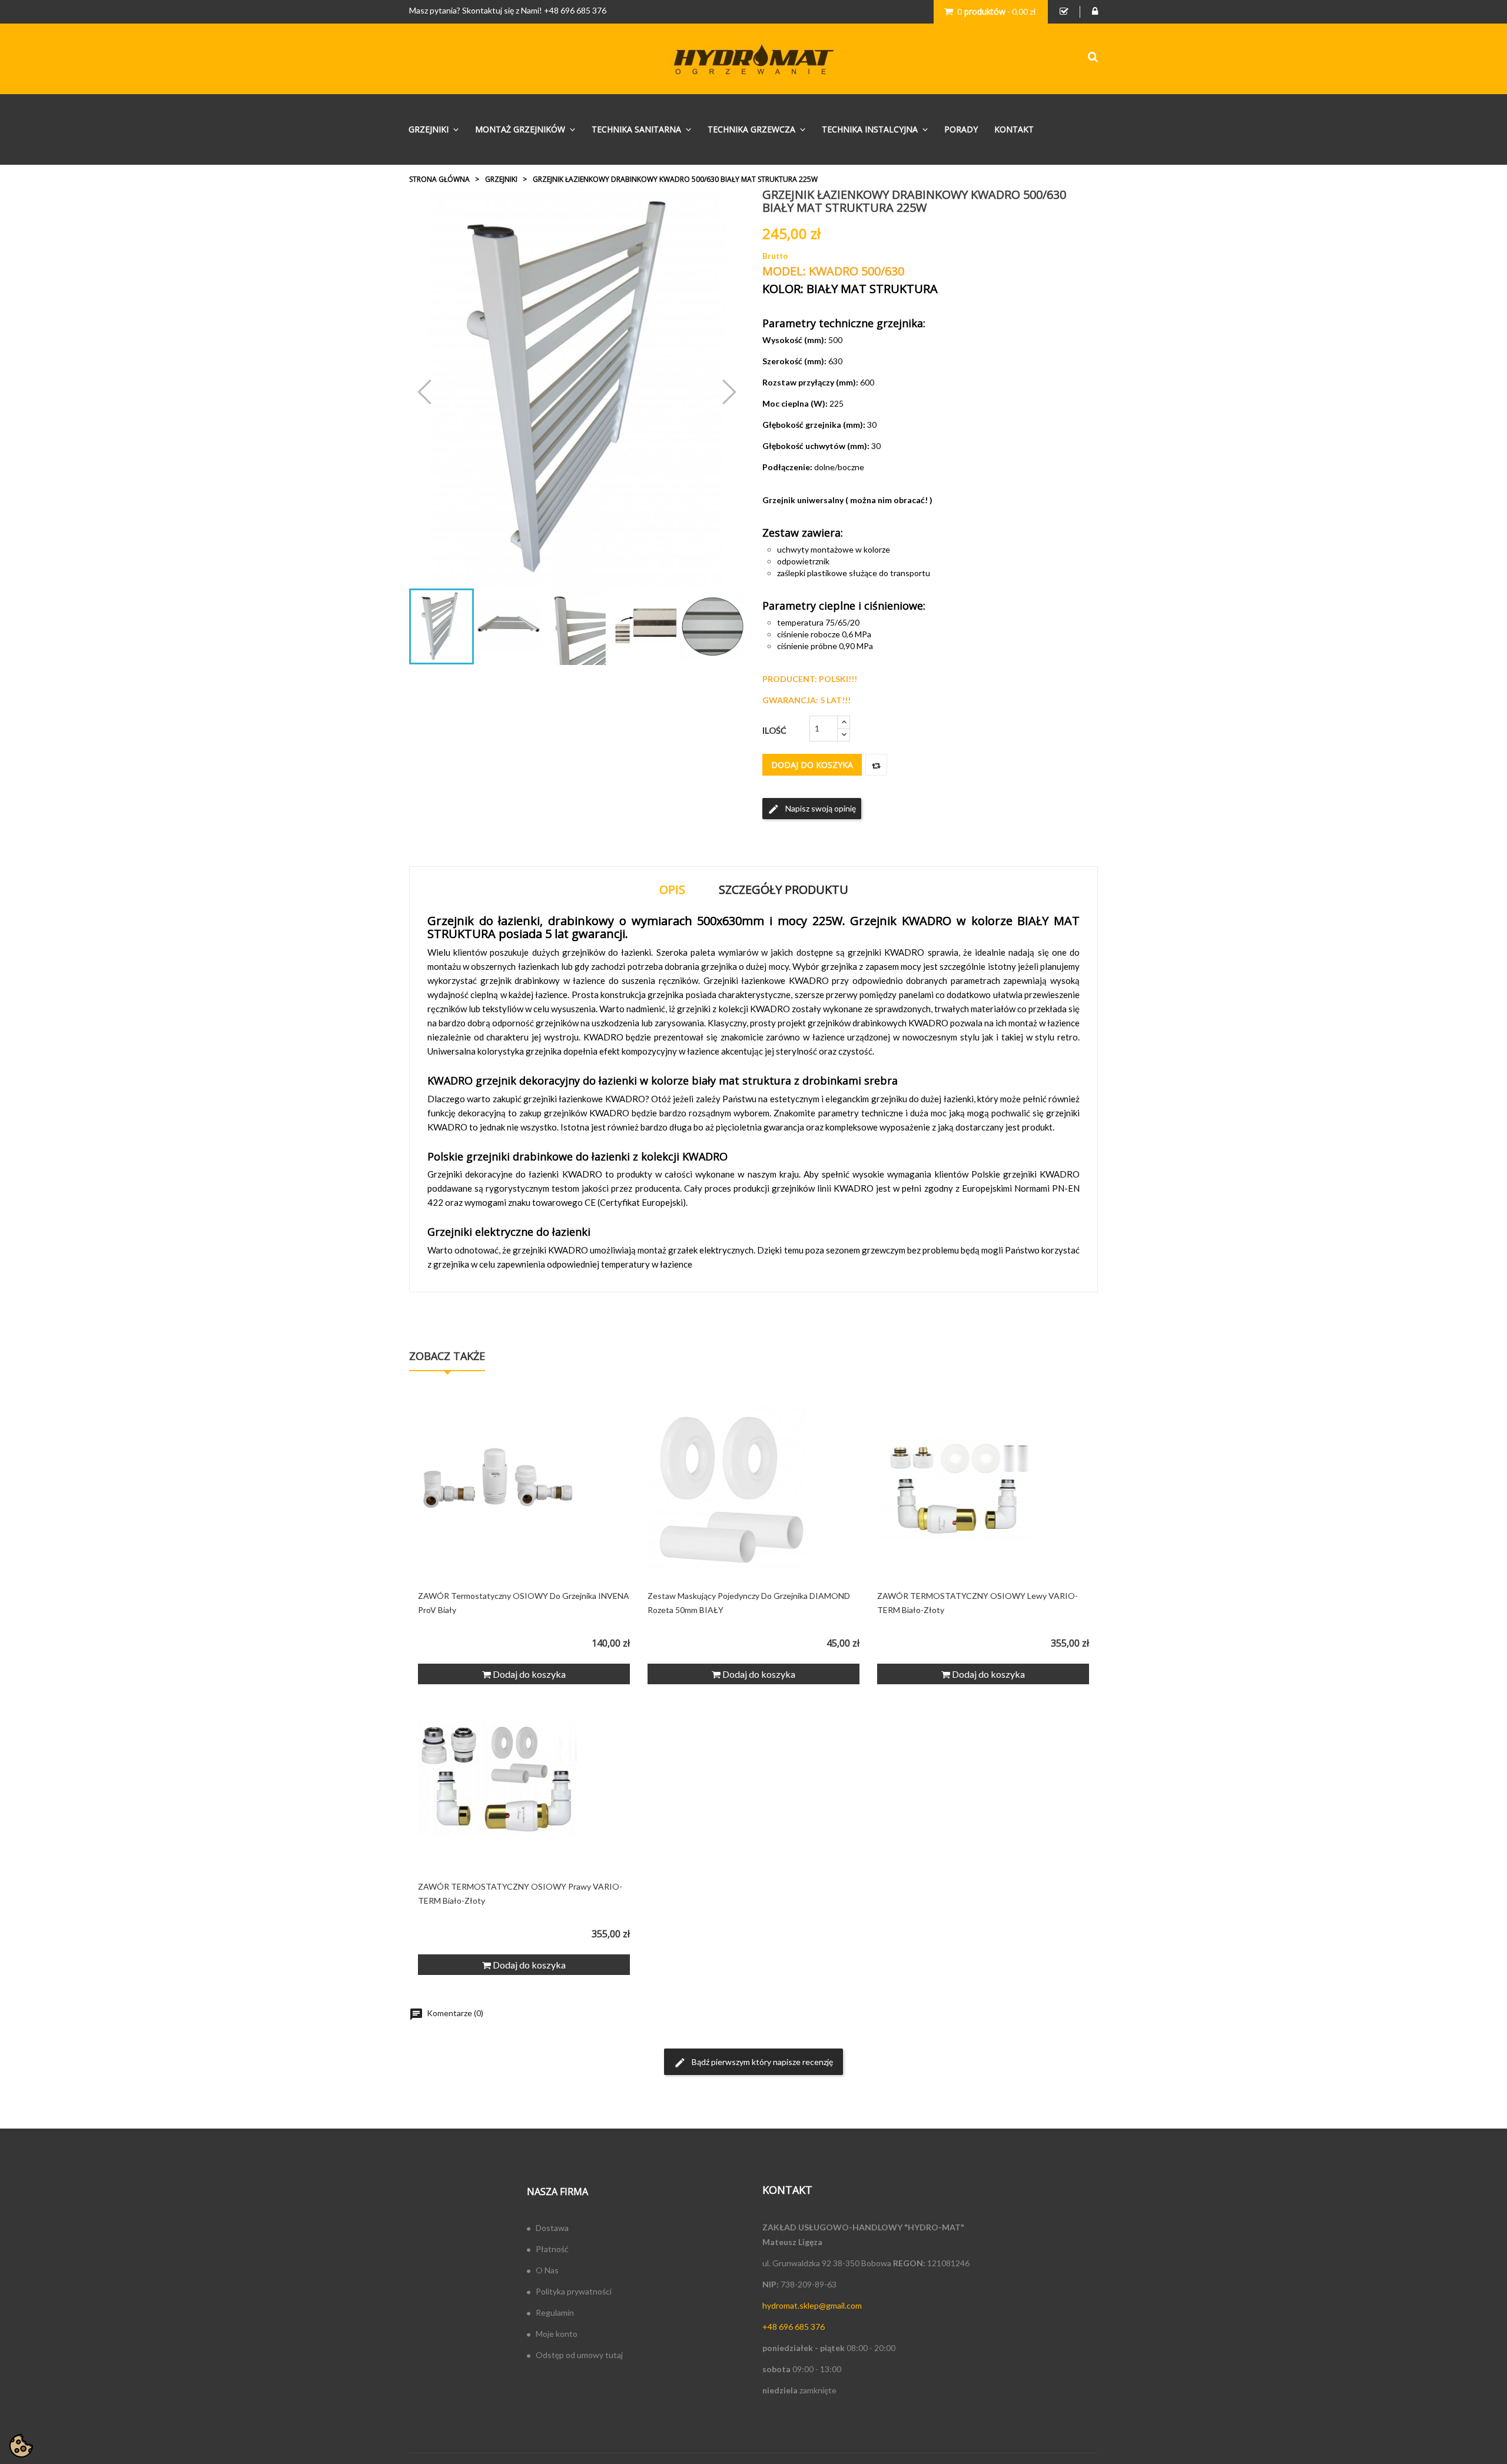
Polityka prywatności (574, 2291)
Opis (672, 889)
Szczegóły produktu (784, 889)
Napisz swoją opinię (812, 809)
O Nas (547, 2270)
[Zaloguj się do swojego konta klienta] (1095, 12)
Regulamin (555, 2312)
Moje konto (557, 2334)
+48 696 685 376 (575, 10)
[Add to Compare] (876, 765)
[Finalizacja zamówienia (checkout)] (1064, 12)
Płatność (552, 2249)
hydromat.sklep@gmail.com (812, 2305)
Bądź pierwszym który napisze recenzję (753, 2063)
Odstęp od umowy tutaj (579, 2355)
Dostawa (552, 2228)
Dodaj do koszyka (812, 765)
